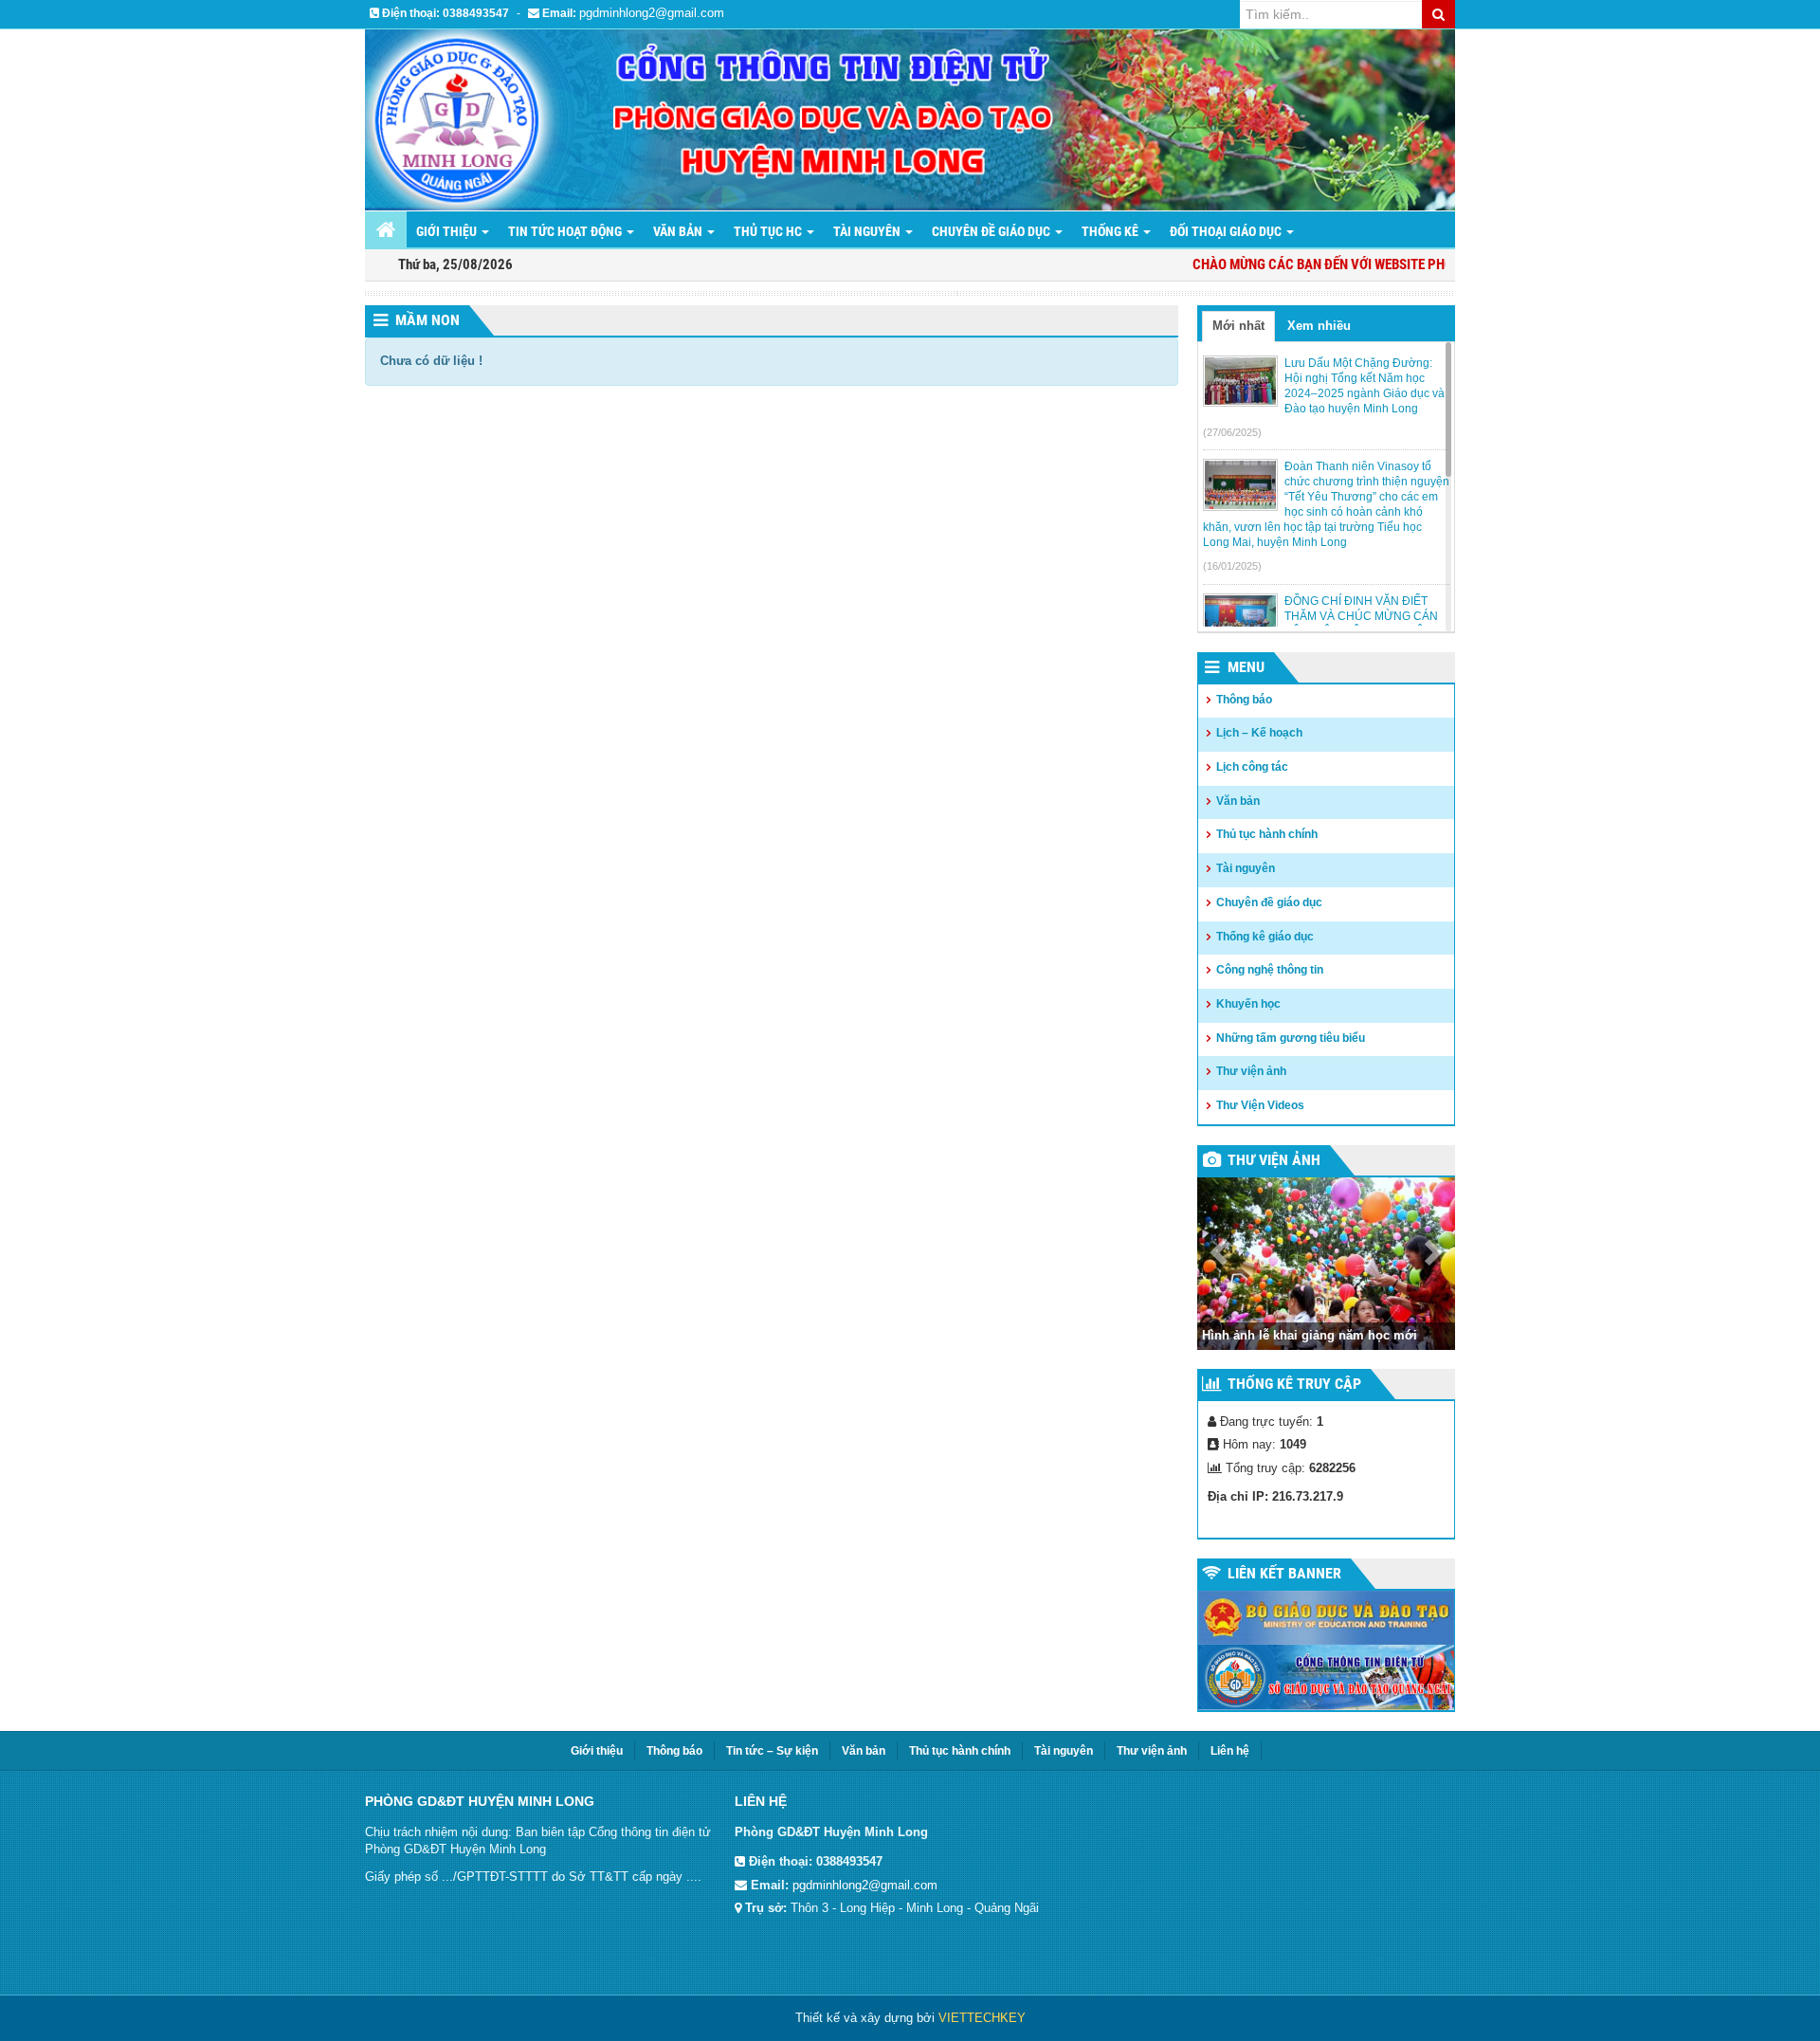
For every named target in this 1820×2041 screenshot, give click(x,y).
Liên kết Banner (1284, 1573)
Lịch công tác (1252, 767)
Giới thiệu (448, 231)
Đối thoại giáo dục (1227, 231)
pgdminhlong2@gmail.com (652, 13)
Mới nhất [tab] (1238, 326)
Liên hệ (1230, 1751)
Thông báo (1244, 700)
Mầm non (428, 320)
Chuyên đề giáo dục (992, 231)
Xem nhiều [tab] (1319, 326)
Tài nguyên (868, 231)
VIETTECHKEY (982, 2018)
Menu (1246, 667)
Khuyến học (1248, 1004)
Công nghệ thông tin (1270, 970)
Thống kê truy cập (1294, 1384)
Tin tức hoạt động (566, 231)
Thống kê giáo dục (1265, 937)
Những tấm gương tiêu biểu (1291, 1038)
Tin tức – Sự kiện (772, 1751)
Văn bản (679, 231)
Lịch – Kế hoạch (1259, 733)
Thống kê (1111, 231)
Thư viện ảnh (1251, 1071)
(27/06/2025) (1232, 432)
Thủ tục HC (769, 231)
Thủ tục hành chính (1267, 834)
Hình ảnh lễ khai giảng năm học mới (1310, 1335)
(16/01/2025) (1232, 566)
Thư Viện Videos (1260, 1105)
